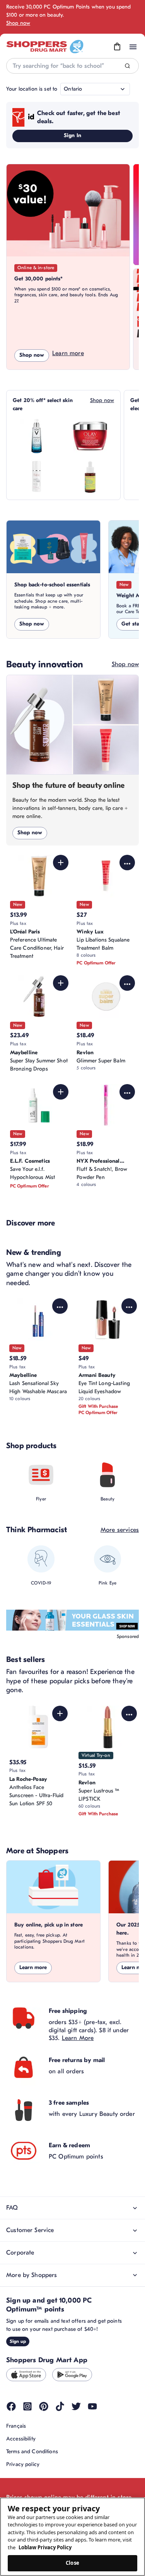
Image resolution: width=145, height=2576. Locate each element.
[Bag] (117, 47)
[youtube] (92, 2406)
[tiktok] (60, 2406)
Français (16, 2426)
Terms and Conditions (32, 2451)
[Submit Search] (127, 66)
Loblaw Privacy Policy (45, 2547)
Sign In (72, 135)
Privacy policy (23, 2464)
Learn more (68, 353)
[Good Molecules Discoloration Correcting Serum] (90, 476)
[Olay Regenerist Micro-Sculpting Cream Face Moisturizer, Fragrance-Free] (90, 436)
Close (72, 2563)
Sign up (18, 2341)
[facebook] (11, 2406)
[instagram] (27, 2406)
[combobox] (72, 66)
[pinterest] (44, 2406)
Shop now (18, 23)
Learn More (78, 2038)
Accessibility (21, 2439)
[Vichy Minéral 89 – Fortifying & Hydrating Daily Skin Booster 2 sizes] (37, 436)
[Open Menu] (133, 47)
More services (120, 1530)
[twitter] (76, 2406)
